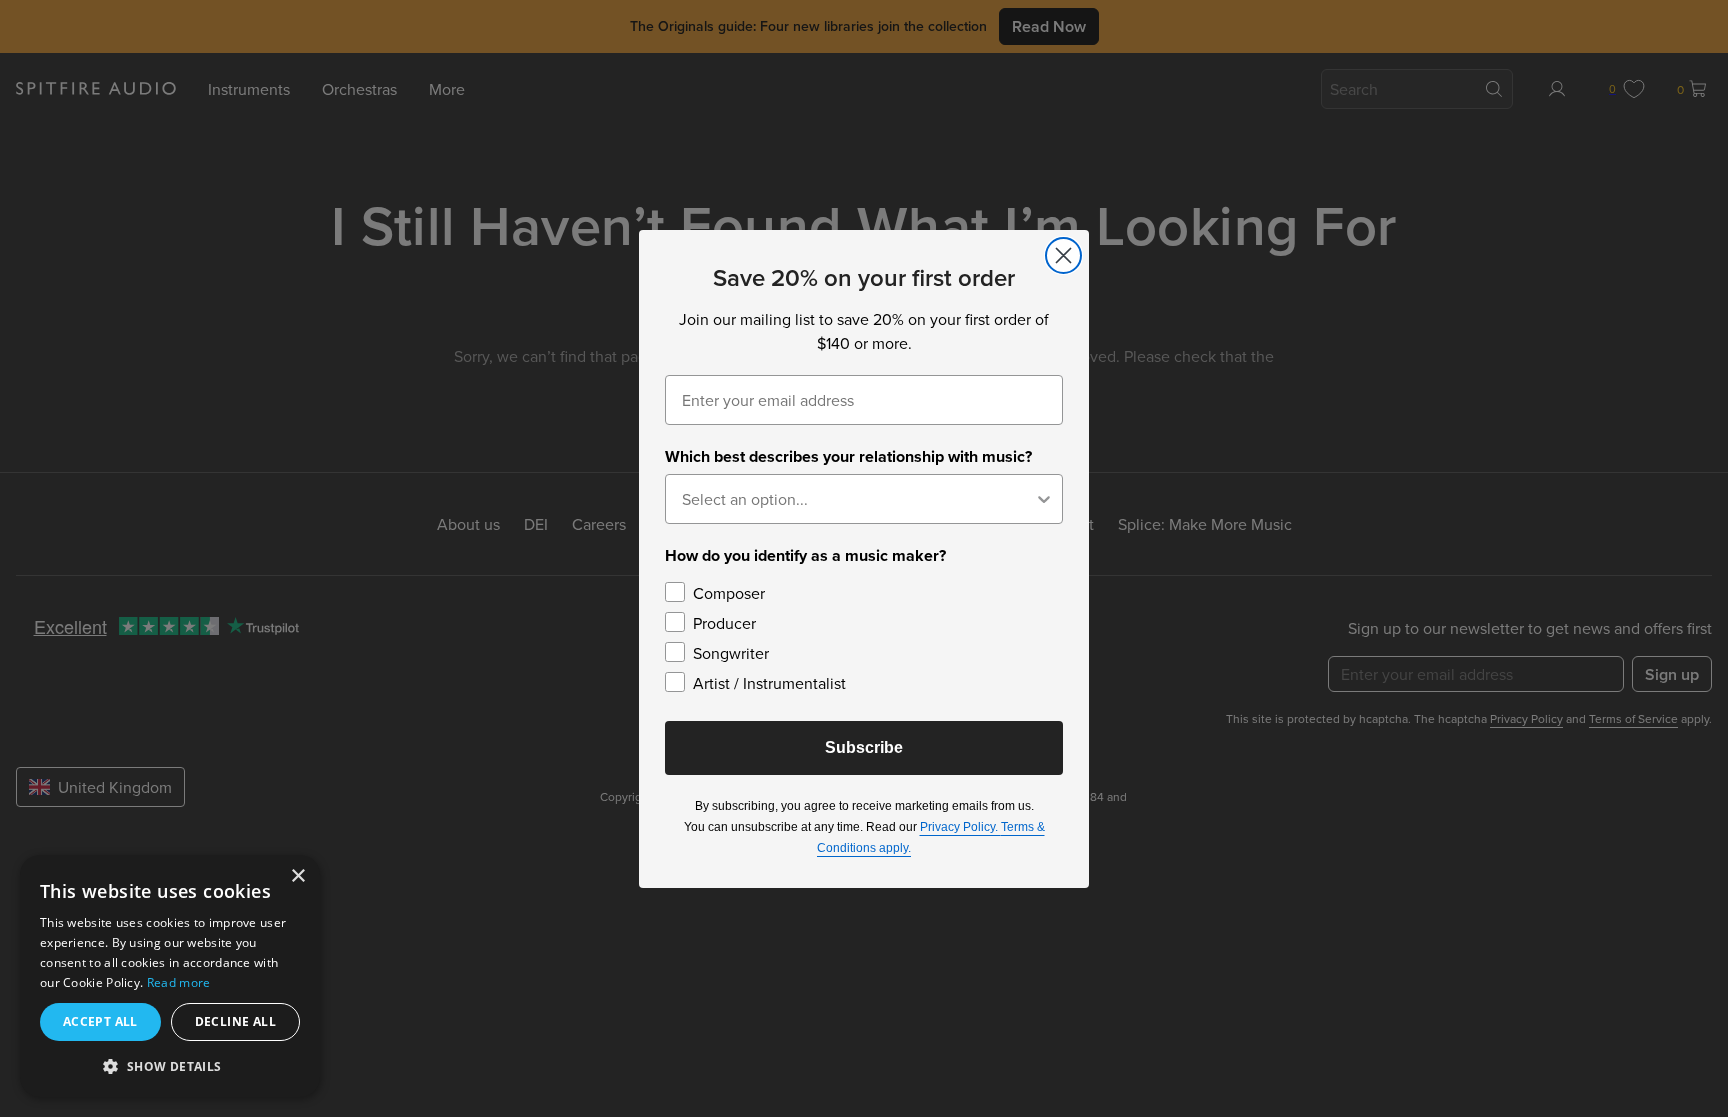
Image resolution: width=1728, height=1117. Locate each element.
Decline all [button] (235, 1021)
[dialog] (170, 976)
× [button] (297, 876)
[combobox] (858, 499)
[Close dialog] (1063, 255)
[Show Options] (1044, 499)
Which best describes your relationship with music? (848, 456)
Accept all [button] (100, 1021)
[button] (170, 1065)
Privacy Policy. (960, 827)
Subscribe (864, 747)
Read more (179, 982)
